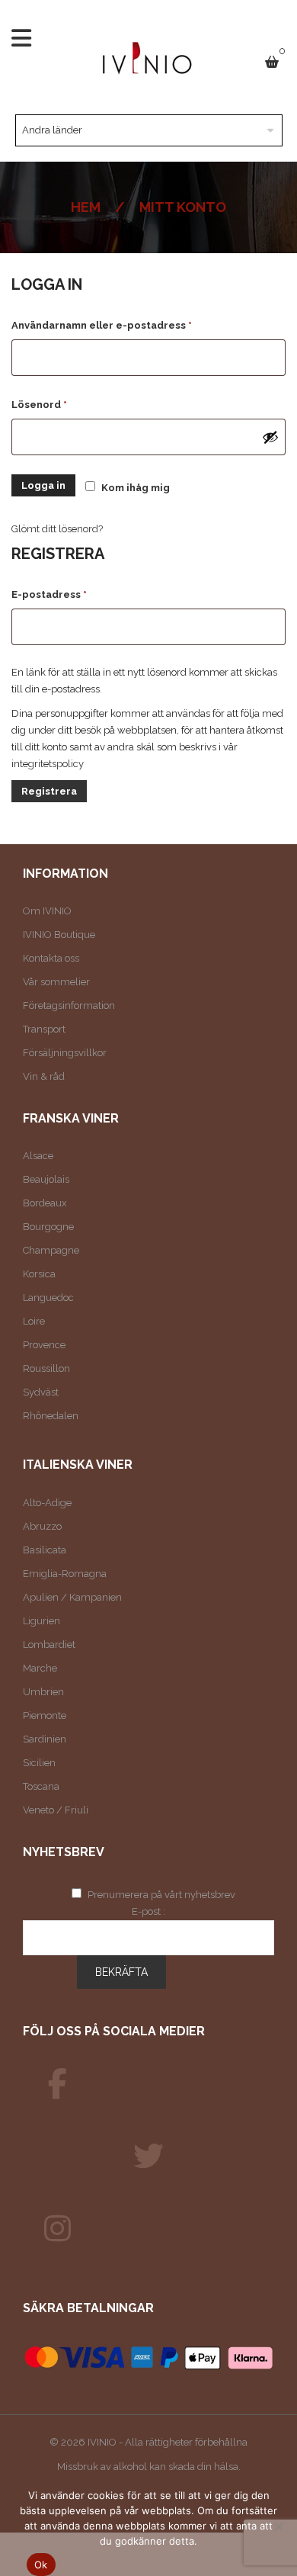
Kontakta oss (51, 958)
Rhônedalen (51, 1416)
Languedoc (48, 1298)
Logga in (43, 485)
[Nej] (278, 2526)
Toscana (41, 1786)
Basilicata (45, 1550)
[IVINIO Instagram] (57, 2229)
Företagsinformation (69, 1005)
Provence (44, 1345)
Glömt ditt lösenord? (57, 529)
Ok (41, 2565)
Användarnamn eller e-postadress (136, 325)
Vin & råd (44, 1076)
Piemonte (45, 1715)
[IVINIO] (57, 2084)
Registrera (49, 791)
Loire (34, 1321)
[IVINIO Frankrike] (148, 2157)
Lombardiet (49, 1645)
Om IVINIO (47, 911)
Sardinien (45, 1739)
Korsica (39, 1274)
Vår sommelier (56, 982)
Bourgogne (48, 1227)
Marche (40, 1668)
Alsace (38, 1156)
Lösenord (73, 404)
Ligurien (42, 1621)
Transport (44, 1029)
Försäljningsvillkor (65, 1053)
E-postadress (83, 594)
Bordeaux (45, 1203)
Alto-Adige (47, 1503)
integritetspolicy (48, 764)
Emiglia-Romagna (65, 1574)
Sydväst (41, 1392)
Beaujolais (46, 1179)
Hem (86, 207)
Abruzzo (42, 1526)
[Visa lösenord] (270, 437)
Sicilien (39, 1763)
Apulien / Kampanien (72, 1597)
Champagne (51, 1250)
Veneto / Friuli (56, 1810)
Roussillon (46, 1368)
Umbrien (43, 1692)
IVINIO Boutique (59, 935)
